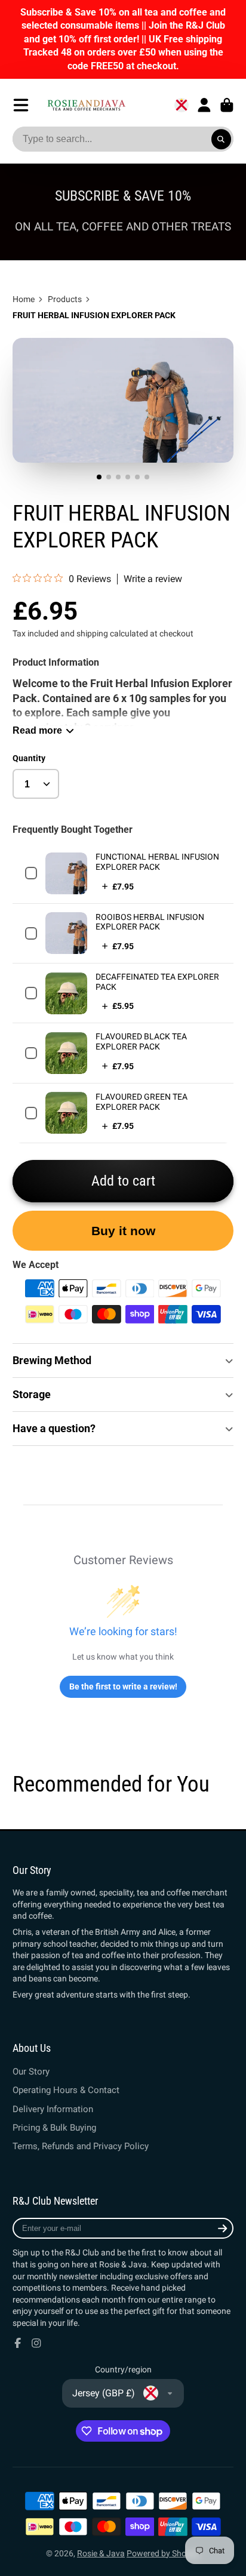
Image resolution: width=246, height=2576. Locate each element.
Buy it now (123, 1231)
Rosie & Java (101, 2553)
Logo (86, 105)
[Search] (222, 139)
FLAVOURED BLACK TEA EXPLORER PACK (141, 1041)
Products (65, 299)
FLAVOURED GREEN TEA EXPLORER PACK (142, 1102)
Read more (37, 730)
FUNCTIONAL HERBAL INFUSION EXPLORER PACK (157, 862)
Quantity (29, 758)
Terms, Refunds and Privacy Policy (81, 2146)
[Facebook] (18, 2343)
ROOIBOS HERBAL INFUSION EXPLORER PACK (150, 922)
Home (24, 299)
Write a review (153, 579)
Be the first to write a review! (123, 1686)
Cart (227, 105)
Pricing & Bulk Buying (54, 2128)
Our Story (31, 2072)
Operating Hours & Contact (66, 2090)
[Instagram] (36, 2343)
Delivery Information (53, 2109)
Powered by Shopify (163, 2553)
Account (204, 105)
